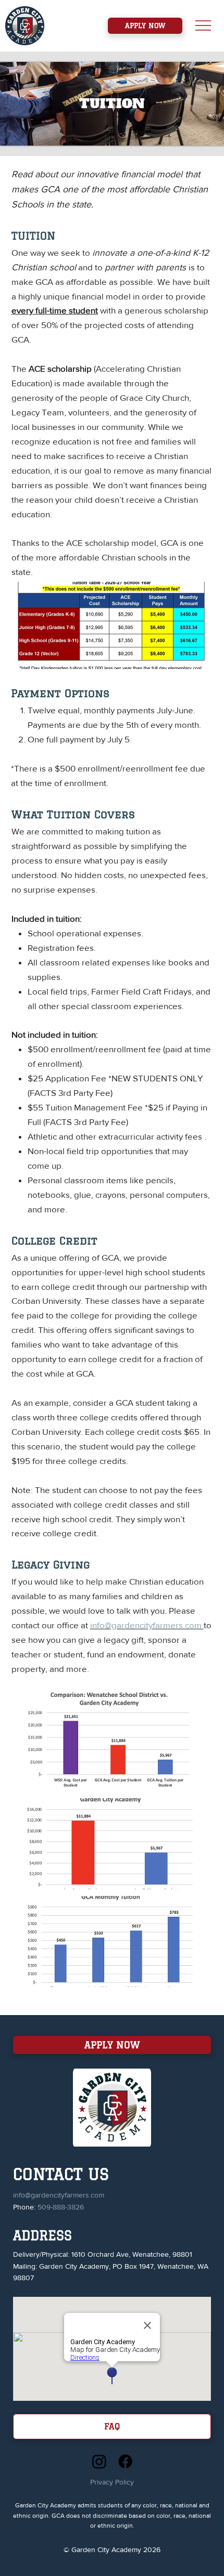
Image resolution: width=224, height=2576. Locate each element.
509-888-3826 (61, 2207)
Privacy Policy (112, 2482)
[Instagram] (99, 2461)
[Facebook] (125, 2461)
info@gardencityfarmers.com (147, 1625)
